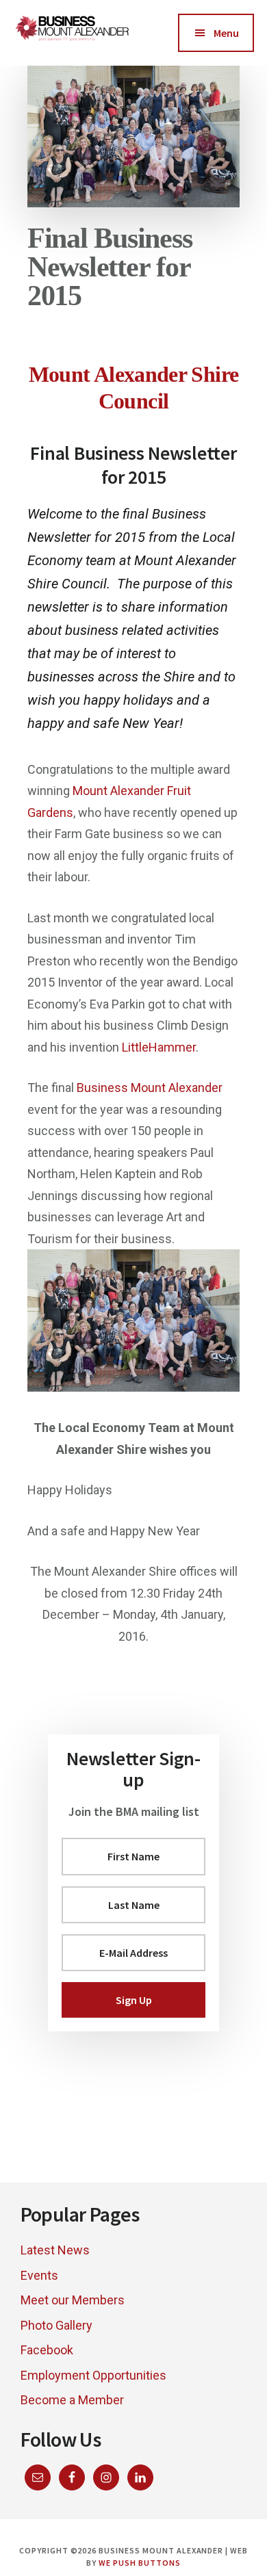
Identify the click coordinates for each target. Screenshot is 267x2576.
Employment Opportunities (93, 2375)
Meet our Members (73, 2300)
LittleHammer (159, 1047)
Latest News (55, 2250)
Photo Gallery (56, 2325)
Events (39, 2275)
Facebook (47, 2350)
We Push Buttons (139, 2563)
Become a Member (72, 2400)
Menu (226, 33)
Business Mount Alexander (150, 1088)
